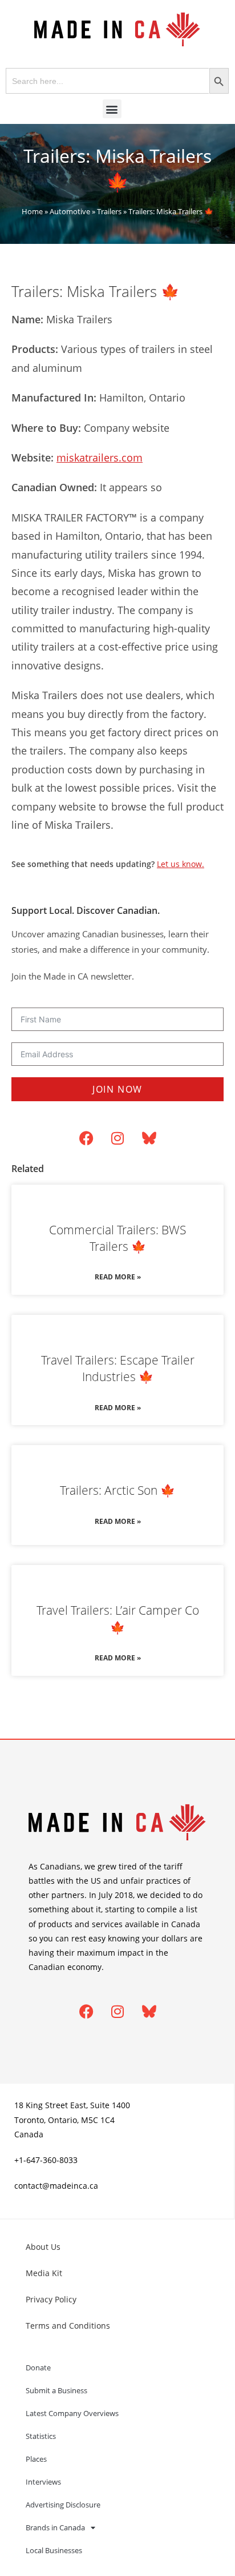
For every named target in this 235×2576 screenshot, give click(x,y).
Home (32, 211)
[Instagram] (117, 1138)
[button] (112, 109)
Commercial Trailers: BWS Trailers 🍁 (117, 1238)
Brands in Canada (55, 2527)
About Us (43, 2247)
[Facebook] (86, 1138)
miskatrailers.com (100, 458)
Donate (38, 2368)
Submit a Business (56, 2390)
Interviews (43, 2482)
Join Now (117, 1089)
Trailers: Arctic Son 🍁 (117, 1490)
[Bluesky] (149, 1138)
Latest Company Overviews (72, 2413)
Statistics (41, 2436)
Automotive (70, 211)
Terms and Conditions (68, 2326)
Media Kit (44, 2273)
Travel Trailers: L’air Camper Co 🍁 (118, 1618)
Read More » (118, 1277)
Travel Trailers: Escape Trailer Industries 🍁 (118, 1368)
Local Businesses (54, 2550)
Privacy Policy (51, 2299)
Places (36, 2459)
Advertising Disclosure (63, 2505)
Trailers (109, 211)
